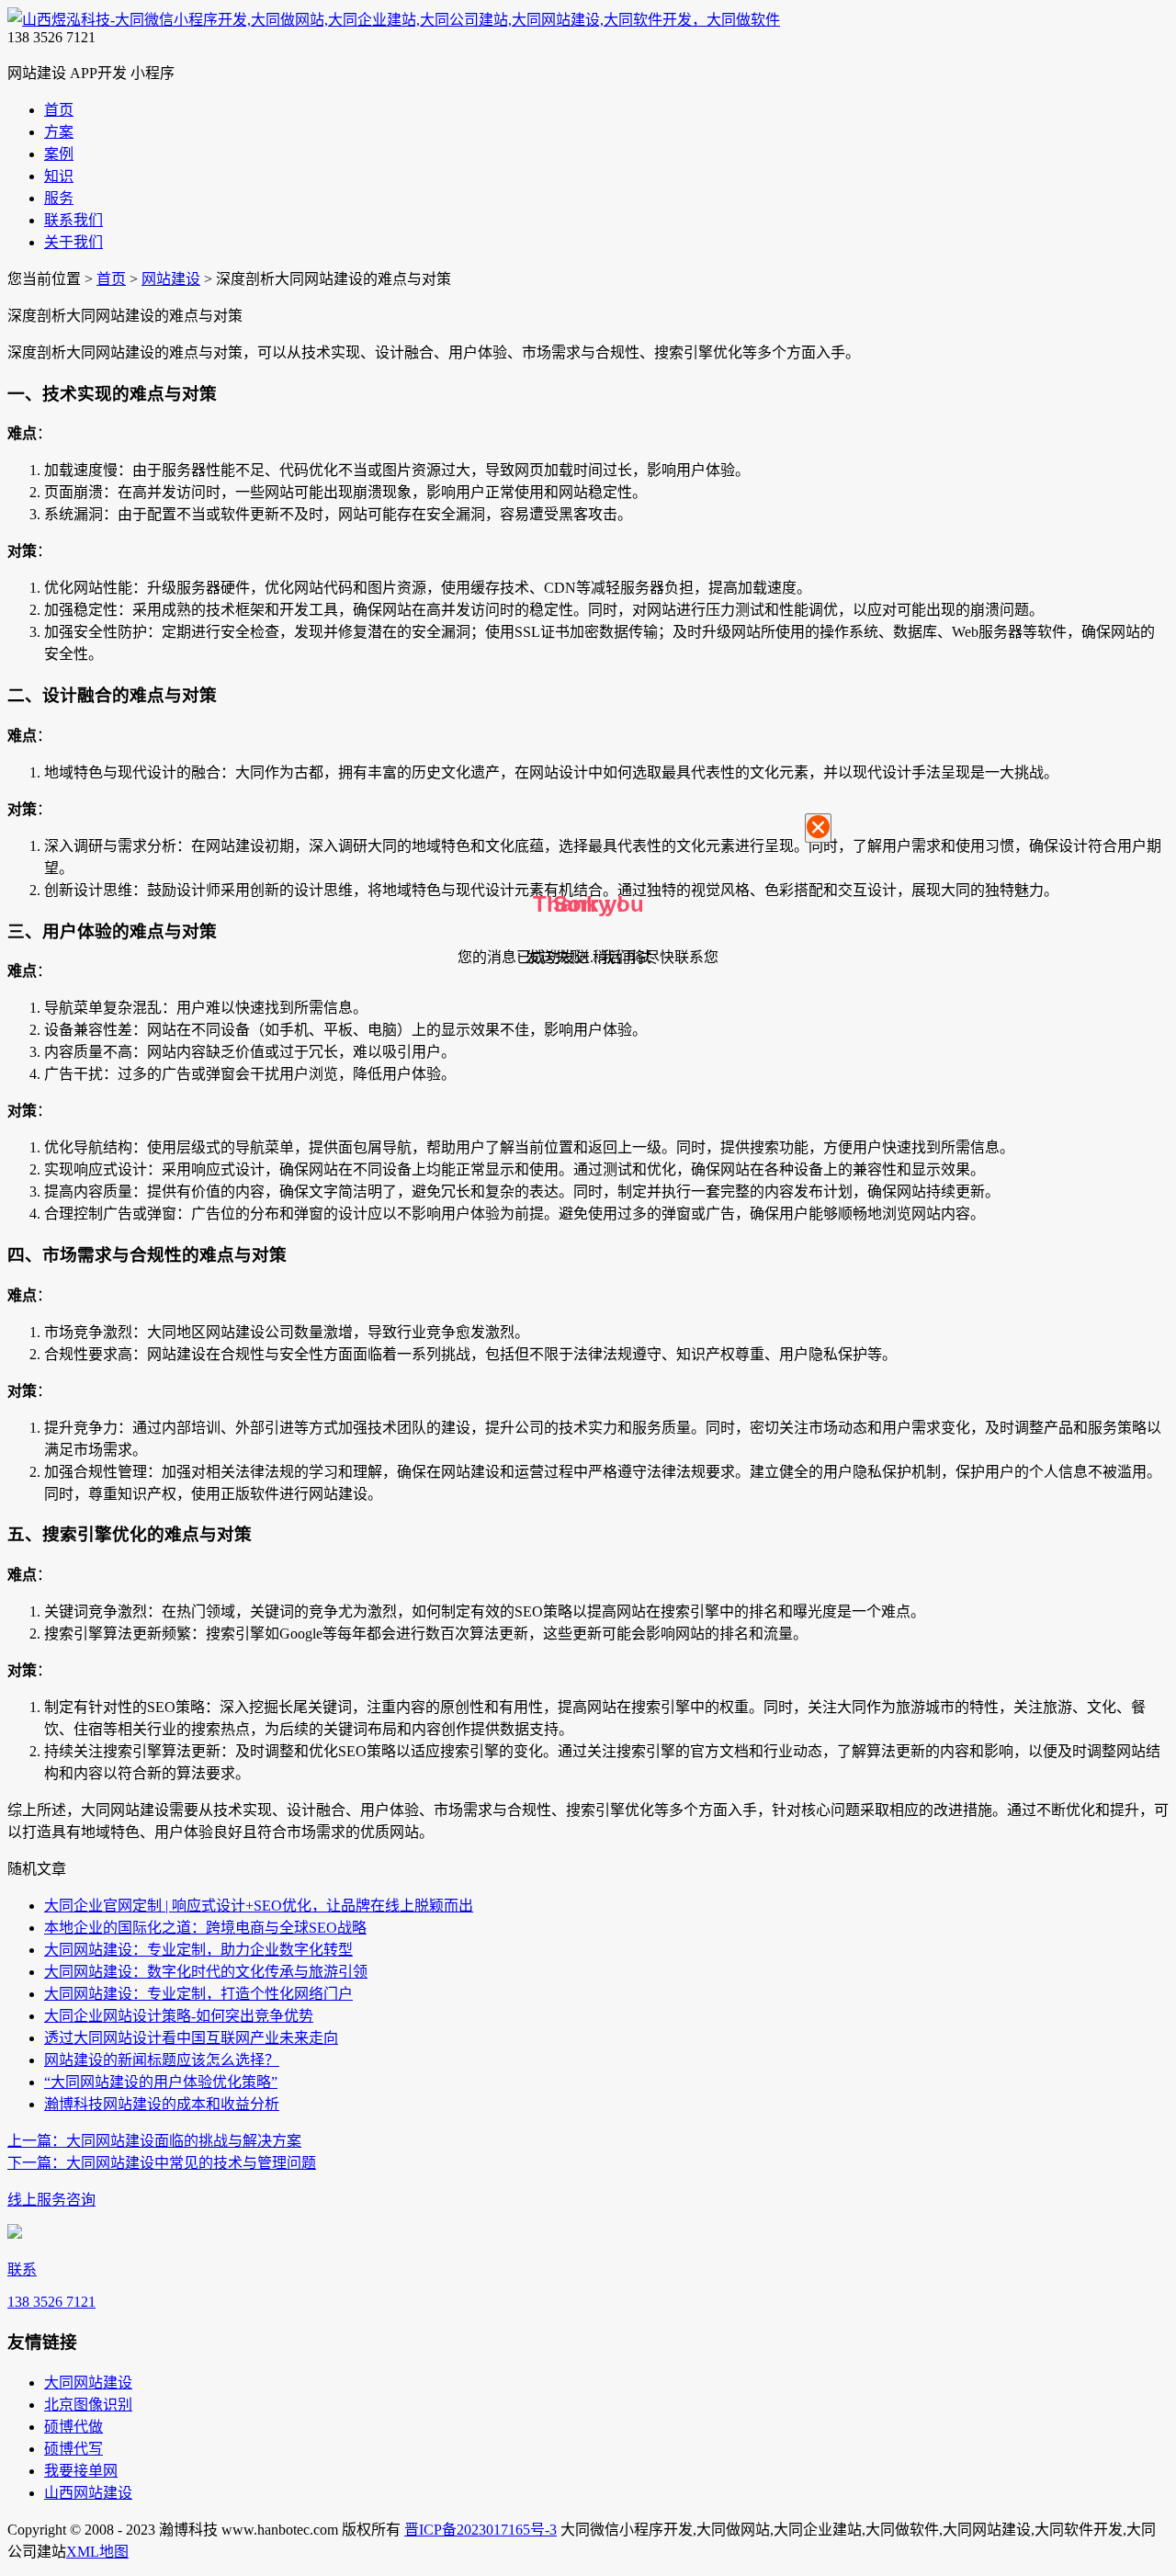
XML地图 (97, 2552)
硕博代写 (73, 2449)
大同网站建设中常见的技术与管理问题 (162, 2163)
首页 (111, 279)
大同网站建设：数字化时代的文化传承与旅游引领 (206, 1972)
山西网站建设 (88, 2493)
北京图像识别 (88, 2405)
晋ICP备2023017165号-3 (481, 2530)
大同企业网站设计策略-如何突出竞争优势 (179, 2016)
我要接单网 (81, 2471)
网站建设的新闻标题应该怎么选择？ (162, 2060)
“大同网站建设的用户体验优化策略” (161, 2082)
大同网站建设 (88, 2383)
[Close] (818, 828)
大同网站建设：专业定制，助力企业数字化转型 (198, 1950)
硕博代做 (73, 2427)
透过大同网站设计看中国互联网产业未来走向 (191, 2038)
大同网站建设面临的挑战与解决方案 (154, 2141)
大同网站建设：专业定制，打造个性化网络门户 (198, 1994)
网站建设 (171, 279)
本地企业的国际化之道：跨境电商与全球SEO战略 (205, 1928)
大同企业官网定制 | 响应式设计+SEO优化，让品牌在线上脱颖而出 (259, 1906)
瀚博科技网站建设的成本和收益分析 (162, 2104)
